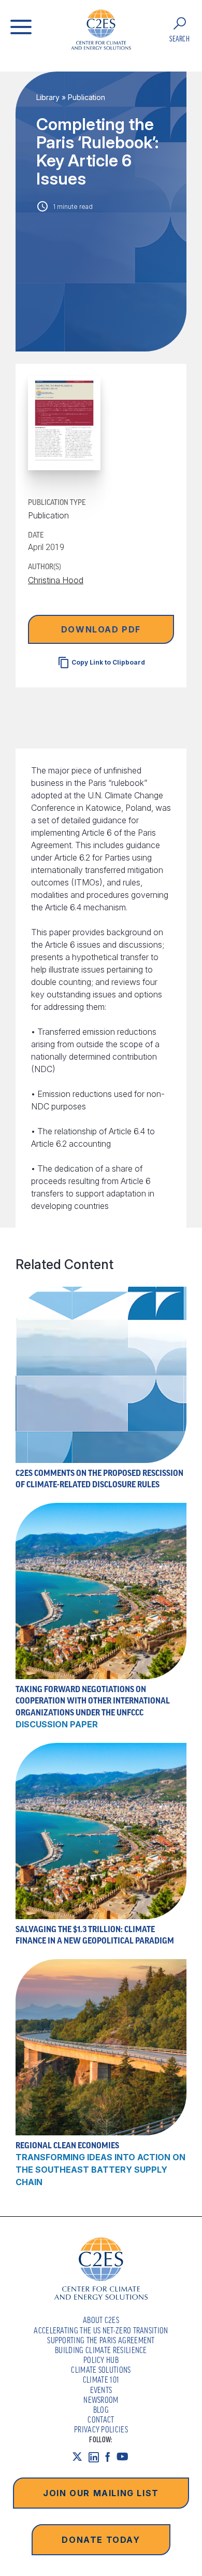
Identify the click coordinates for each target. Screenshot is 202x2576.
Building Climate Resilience (101, 2350)
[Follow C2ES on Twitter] (80, 2457)
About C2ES (101, 2320)
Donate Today (101, 2540)
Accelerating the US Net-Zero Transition (101, 2330)
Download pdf (101, 629)
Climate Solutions (101, 2370)
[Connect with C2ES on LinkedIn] (97, 2457)
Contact (101, 2419)
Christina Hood (56, 580)
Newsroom (101, 2400)
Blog (101, 2410)
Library (48, 97)
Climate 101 (101, 2380)
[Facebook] (111, 2457)
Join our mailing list (101, 2493)
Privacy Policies (101, 2429)
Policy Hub (101, 2360)
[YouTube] (126, 2457)
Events (101, 2390)
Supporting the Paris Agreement (101, 2340)
